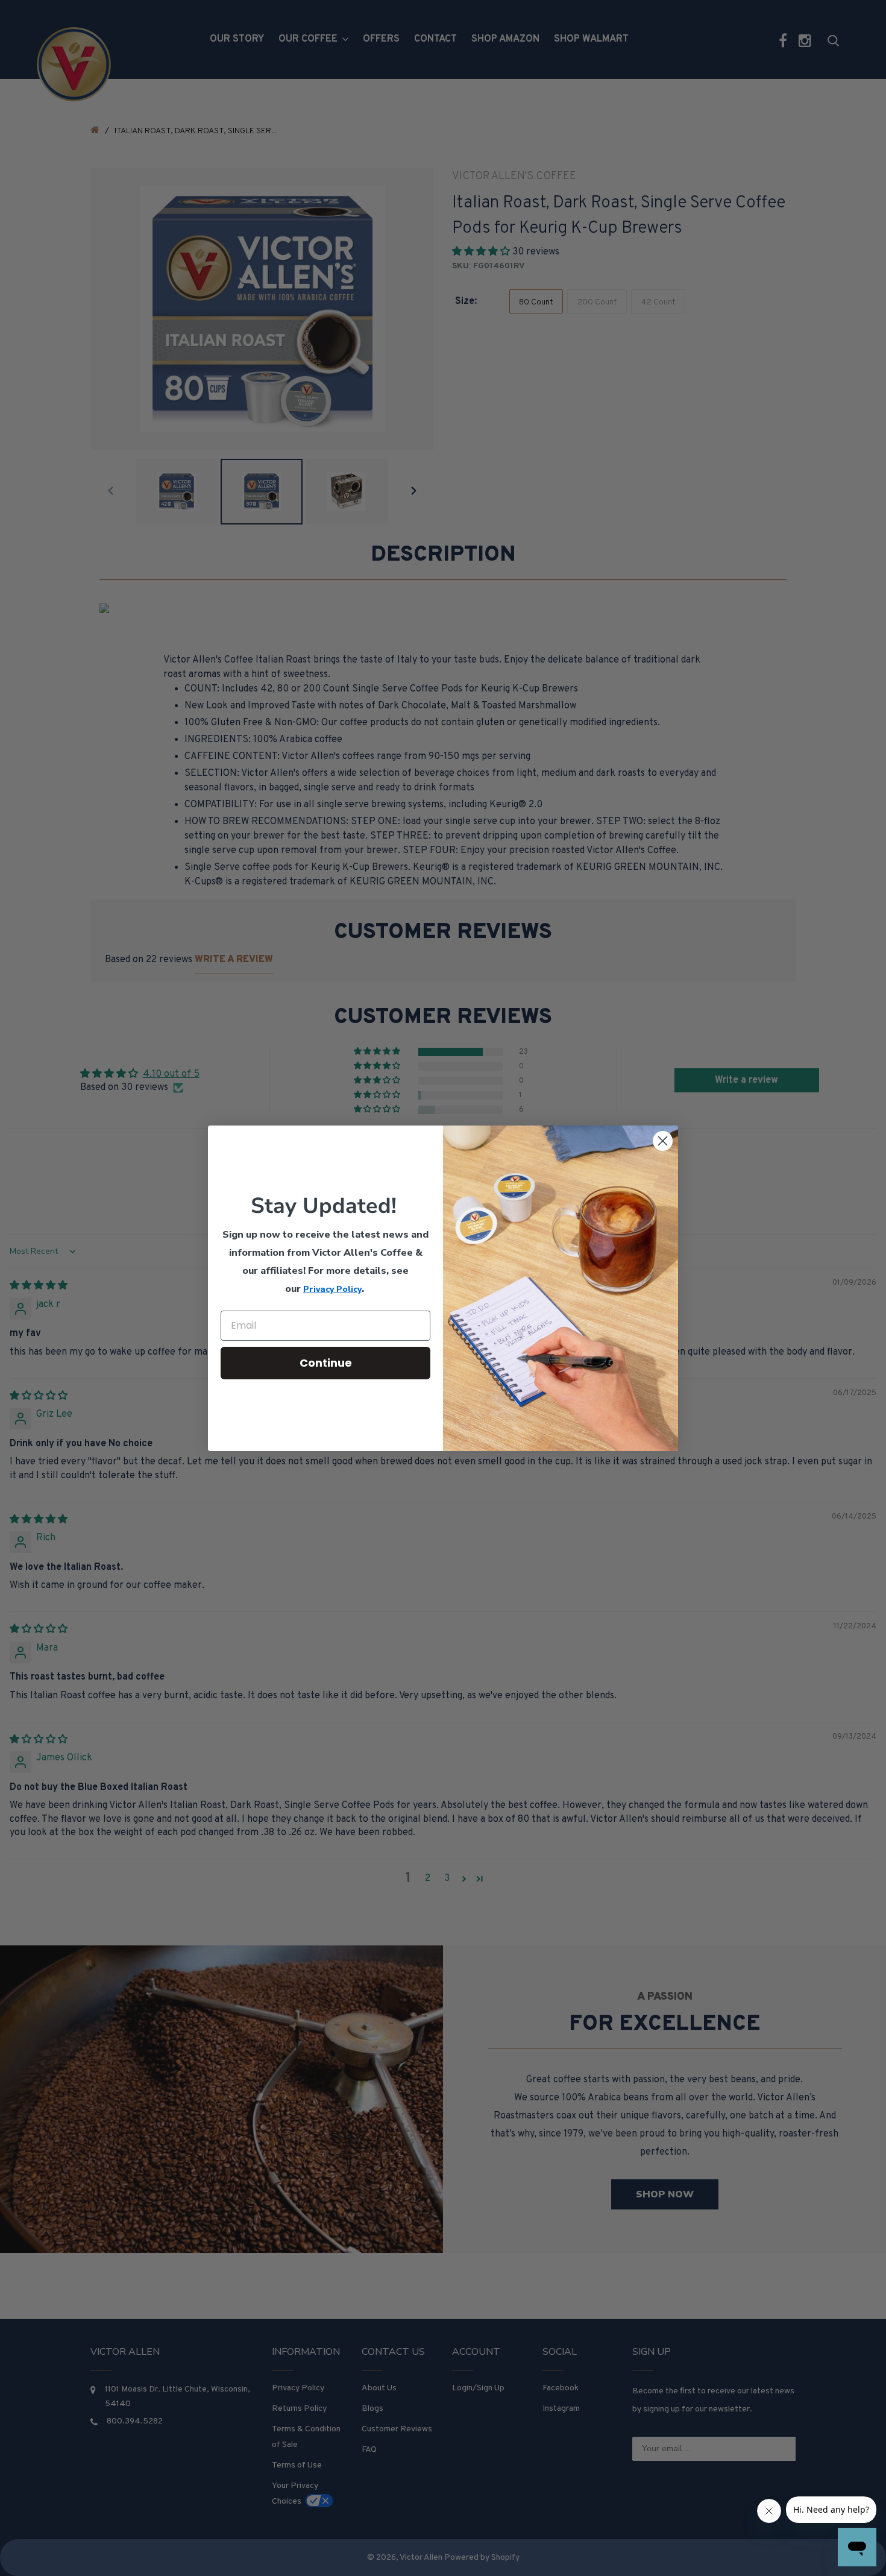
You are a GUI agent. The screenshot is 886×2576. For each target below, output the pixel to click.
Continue (326, 1363)
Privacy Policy (332, 1289)
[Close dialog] (663, 1141)
